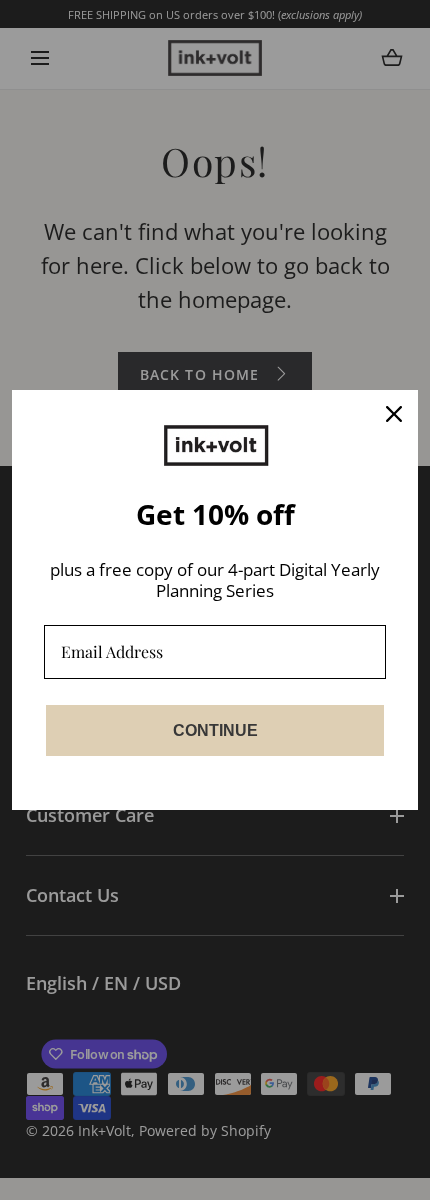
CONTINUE (215, 730)
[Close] (394, 414)
